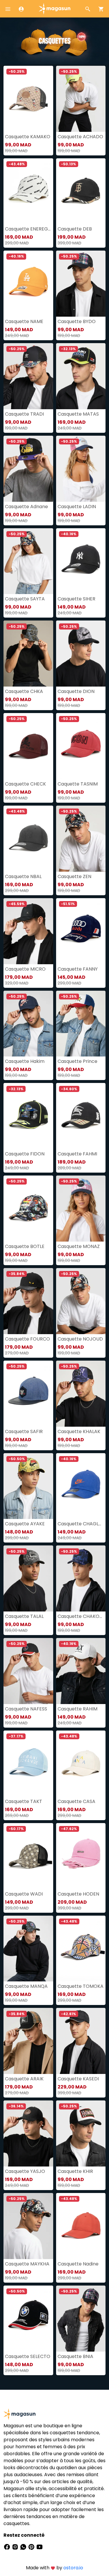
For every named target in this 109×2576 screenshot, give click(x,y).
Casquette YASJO (25, 2171)
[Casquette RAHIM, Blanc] (81, 1671)
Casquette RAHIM (77, 1709)
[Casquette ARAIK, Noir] (28, 2041)
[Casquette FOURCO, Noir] (28, 1301)
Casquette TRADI (24, 414)
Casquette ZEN (74, 876)
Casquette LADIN (77, 507)
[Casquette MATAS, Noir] (81, 376)
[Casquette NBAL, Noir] (28, 839)
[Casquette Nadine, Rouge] (81, 2226)
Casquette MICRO (25, 969)
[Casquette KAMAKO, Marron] (28, 99)
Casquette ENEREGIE (28, 229)
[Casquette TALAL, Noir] (28, 1578)
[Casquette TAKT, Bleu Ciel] (28, 1764)
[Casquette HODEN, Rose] (81, 1856)
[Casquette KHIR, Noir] (81, 2133)
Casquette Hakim (25, 1061)
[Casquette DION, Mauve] (81, 654)
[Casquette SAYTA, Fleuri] (28, 561)
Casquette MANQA (26, 1986)
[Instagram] (16, 2547)
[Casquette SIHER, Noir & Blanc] (81, 561)
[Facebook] (8, 2547)
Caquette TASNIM (78, 784)
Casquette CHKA (24, 691)
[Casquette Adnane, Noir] (28, 469)
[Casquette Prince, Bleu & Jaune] (81, 1024)
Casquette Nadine (78, 2264)
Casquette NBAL (23, 876)
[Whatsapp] (24, 2547)
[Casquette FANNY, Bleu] (81, 931)
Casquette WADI (24, 1894)
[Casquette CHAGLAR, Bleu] (81, 1486)
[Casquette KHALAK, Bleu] (81, 1394)
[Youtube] (40, 2547)
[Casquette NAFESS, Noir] (28, 1671)
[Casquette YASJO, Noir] (28, 2133)
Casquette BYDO (77, 321)
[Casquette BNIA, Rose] (81, 2319)
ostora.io (73, 2568)
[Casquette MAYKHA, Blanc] (28, 2226)
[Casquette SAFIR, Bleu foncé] (28, 1394)
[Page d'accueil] (55, 8)
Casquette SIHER (76, 599)
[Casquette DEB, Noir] (81, 191)
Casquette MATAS (78, 414)
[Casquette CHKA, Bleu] (28, 654)
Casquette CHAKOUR (81, 1616)
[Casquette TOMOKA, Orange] (81, 1949)
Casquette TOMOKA (81, 1986)
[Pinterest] (32, 2547)
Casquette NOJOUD (80, 1339)
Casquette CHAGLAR (81, 1524)
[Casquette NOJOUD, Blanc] (81, 1301)
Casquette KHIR (75, 2171)
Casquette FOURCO (27, 1339)
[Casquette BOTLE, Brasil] (28, 1209)
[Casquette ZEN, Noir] (81, 839)
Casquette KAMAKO (28, 137)
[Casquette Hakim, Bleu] (28, 1024)
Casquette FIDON (25, 1154)
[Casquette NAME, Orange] (28, 284)
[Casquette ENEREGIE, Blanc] (28, 191)
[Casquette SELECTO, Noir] (28, 2319)
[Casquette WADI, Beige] (28, 1856)
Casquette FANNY (78, 969)
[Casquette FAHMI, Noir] (81, 1116)
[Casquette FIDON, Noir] (28, 1116)
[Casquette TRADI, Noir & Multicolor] (28, 376)
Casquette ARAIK (24, 2079)
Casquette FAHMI (77, 1154)
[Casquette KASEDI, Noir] (81, 2041)
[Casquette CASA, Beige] (81, 1764)
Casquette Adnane (26, 507)
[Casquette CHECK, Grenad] (28, 746)
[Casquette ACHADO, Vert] (81, 99)
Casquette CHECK (25, 784)
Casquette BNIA (75, 2356)
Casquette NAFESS (26, 1709)
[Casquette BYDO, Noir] (81, 284)
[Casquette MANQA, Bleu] (28, 1949)
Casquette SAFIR (24, 1431)
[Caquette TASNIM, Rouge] (81, 746)
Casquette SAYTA (25, 599)
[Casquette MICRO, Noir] (28, 931)
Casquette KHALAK (79, 1431)
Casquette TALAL (24, 1616)
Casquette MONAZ (79, 1246)
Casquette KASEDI (78, 2079)
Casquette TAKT (24, 1801)
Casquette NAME (24, 321)
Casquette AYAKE (25, 1524)
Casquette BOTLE (25, 1246)
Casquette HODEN (78, 1894)
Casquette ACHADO (80, 137)
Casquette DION (76, 691)
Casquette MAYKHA (27, 2264)
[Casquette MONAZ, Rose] (81, 1209)
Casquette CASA (76, 1801)
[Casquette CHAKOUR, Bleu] (81, 1578)
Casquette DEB (75, 229)
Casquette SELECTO (28, 2356)
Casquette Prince (77, 1061)
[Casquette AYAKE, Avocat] (28, 1486)
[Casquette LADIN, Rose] (81, 469)
